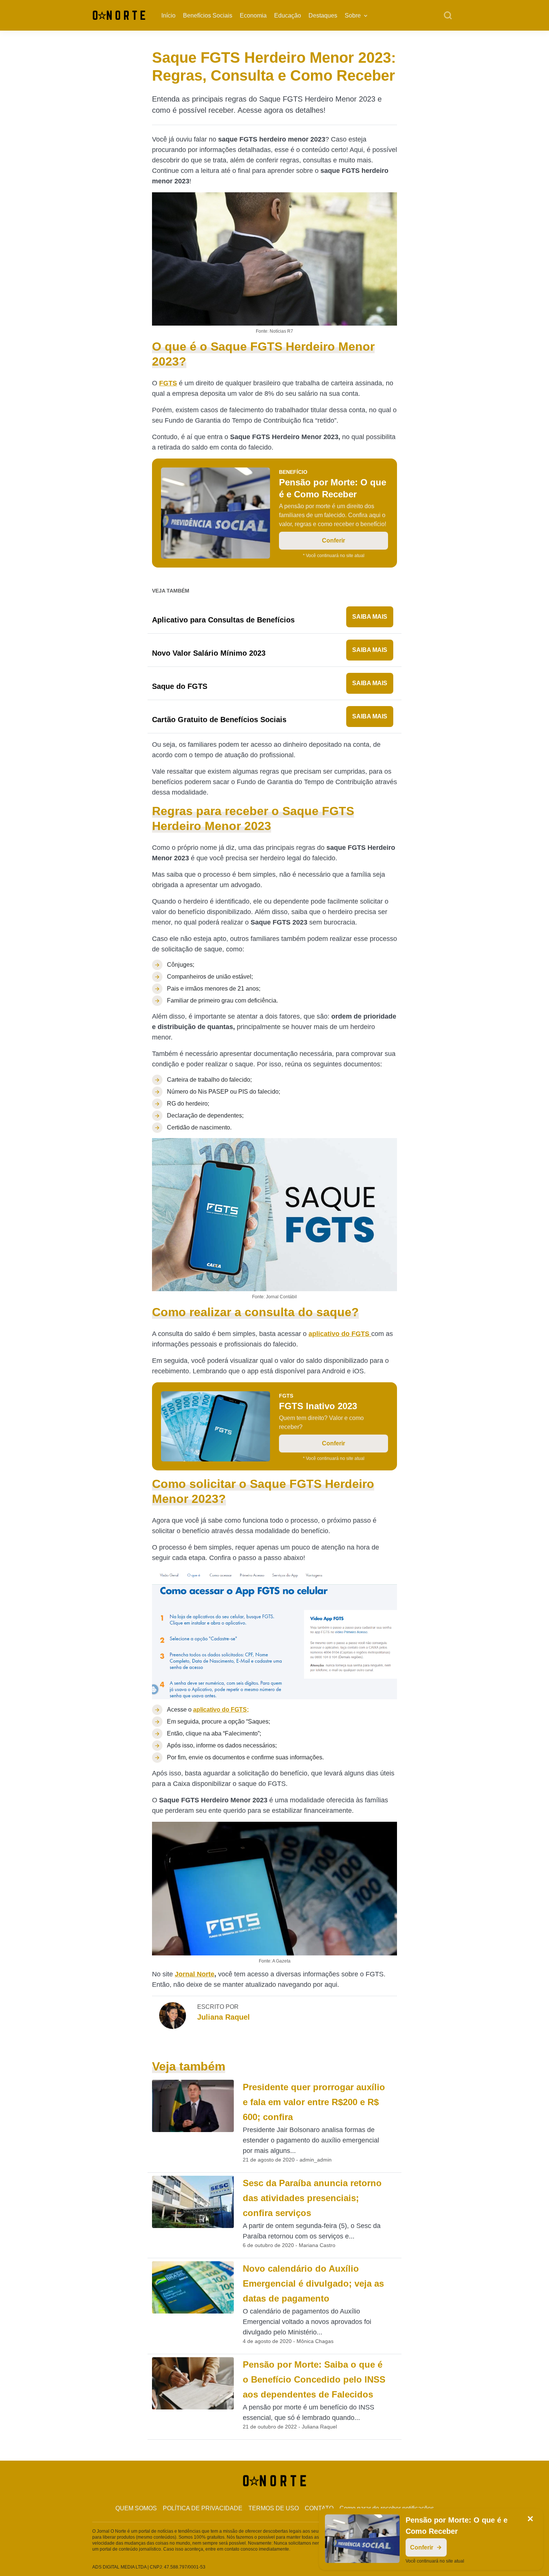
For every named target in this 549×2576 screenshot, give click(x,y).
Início (168, 15)
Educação (288, 15)
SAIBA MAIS (370, 617)
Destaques (323, 15)
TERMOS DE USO (274, 2508)
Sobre (353, 15)
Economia (253, 15)
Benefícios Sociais (208, 15)
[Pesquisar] (448, 16)
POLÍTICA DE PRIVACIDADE (203, 2508)
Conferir (334, 540)
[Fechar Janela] (530, 2519)
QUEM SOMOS (136, 2508)
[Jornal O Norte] (119, 15)
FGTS (168, 383)
